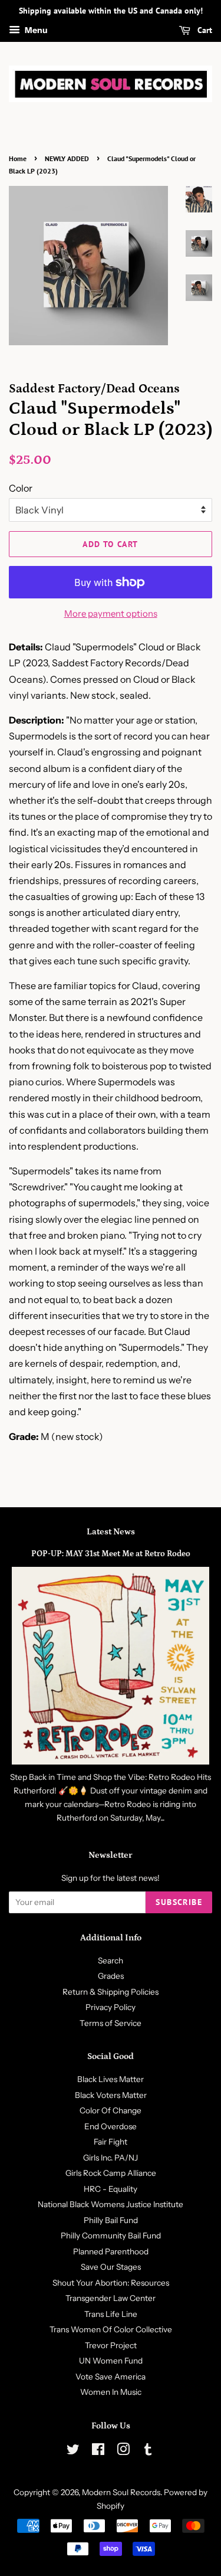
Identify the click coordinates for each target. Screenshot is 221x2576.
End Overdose (111, 2126)
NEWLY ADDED (67, 158)
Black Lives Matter (111, 2079)
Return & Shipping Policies (111, 1992)
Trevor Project (111, 2345)
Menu (35, 30)
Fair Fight (111, 2142)
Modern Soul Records (121, 2492)
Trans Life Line (111, 2314)
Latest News (111, 1532)
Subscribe (179, 1902)
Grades (111, 1976)
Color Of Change (111, 2110)
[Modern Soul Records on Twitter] (73, 2451)
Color (21, 488)
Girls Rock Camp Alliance (111, 2173)
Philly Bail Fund (111, 2220)
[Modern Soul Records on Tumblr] (148, 2451)
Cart (204, 30)
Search (111, 1960)
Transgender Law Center (111, 2298)
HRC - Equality (111, 2189)
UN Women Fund (111, 2361)
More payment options (111, 613)
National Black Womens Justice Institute (111, 2204)
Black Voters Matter (111, 2095)
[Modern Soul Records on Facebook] (98, 2451)
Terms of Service (111, 2023)
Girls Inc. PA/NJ (111, 2158)
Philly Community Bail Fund (111, 2235)
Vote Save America (111, 2377)
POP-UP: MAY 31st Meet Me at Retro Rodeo (111, 1554)
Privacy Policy (111, 2007)
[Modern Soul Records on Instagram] (123, 2451)
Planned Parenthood (111, 2251)
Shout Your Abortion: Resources (111, 2283)
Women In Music (111, 2392)
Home (18, 158)
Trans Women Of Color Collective (111, 2329)
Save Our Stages (111, 2267)
